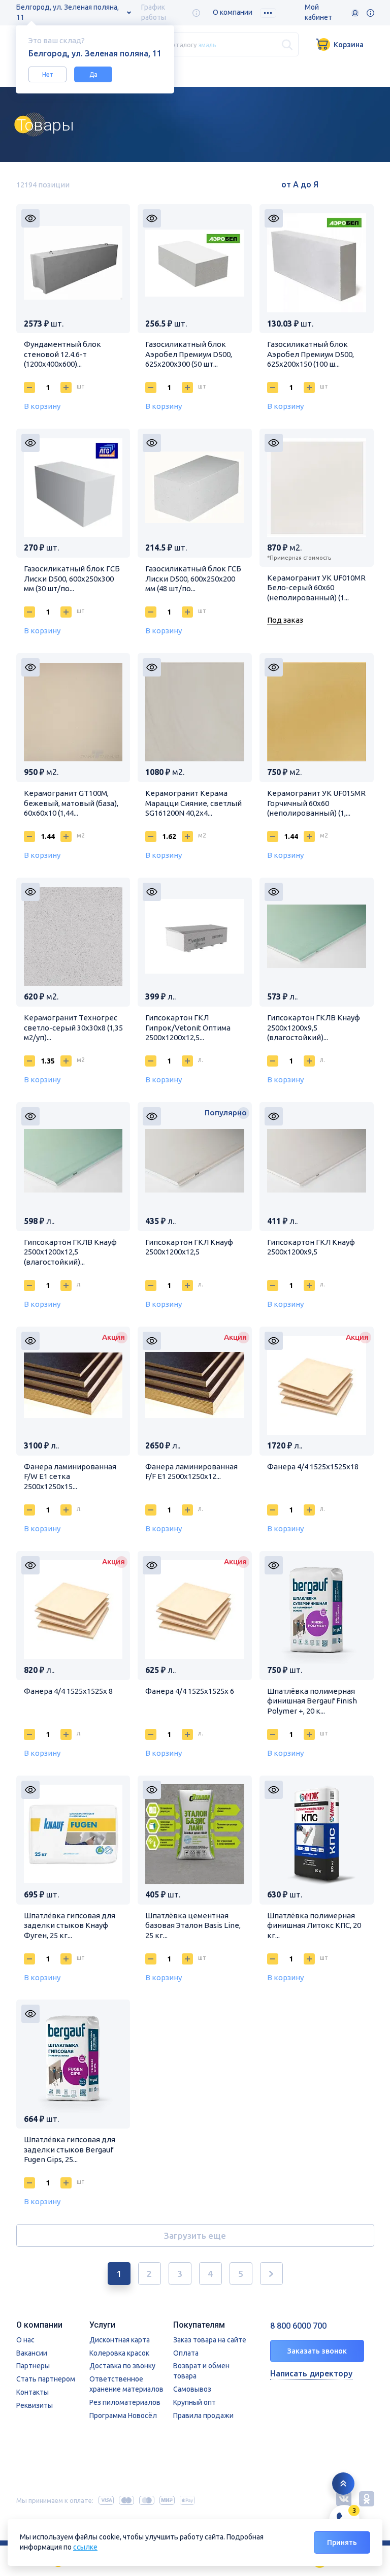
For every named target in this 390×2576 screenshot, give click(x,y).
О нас (25, 2340)
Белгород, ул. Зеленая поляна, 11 (68, 12)
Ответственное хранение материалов (126, 2384)
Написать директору (311, 2373)
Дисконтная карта (120, 2340)
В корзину (42, 406)
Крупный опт (194, 2402)
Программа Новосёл (123, 2416)
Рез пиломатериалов (125, 2402)
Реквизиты (35, 2405)
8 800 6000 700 (298, 2326)
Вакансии (32, 2353)
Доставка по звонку (122, 2366)
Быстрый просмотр (30, 218)
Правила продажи (203, 2416)
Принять (342, 2542)
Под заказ (285, 620)
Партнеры (33, 2366)
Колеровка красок (119, 2353)
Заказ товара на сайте (210, 2340)
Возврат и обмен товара (201, 2371)
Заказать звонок (317, 2351)
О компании (233, 12)
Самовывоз (192, 2389)
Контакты (32, 2392)
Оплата (186, 2353)
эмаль (207, 44)
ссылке (85, 2547)
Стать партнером (46, 2379)
